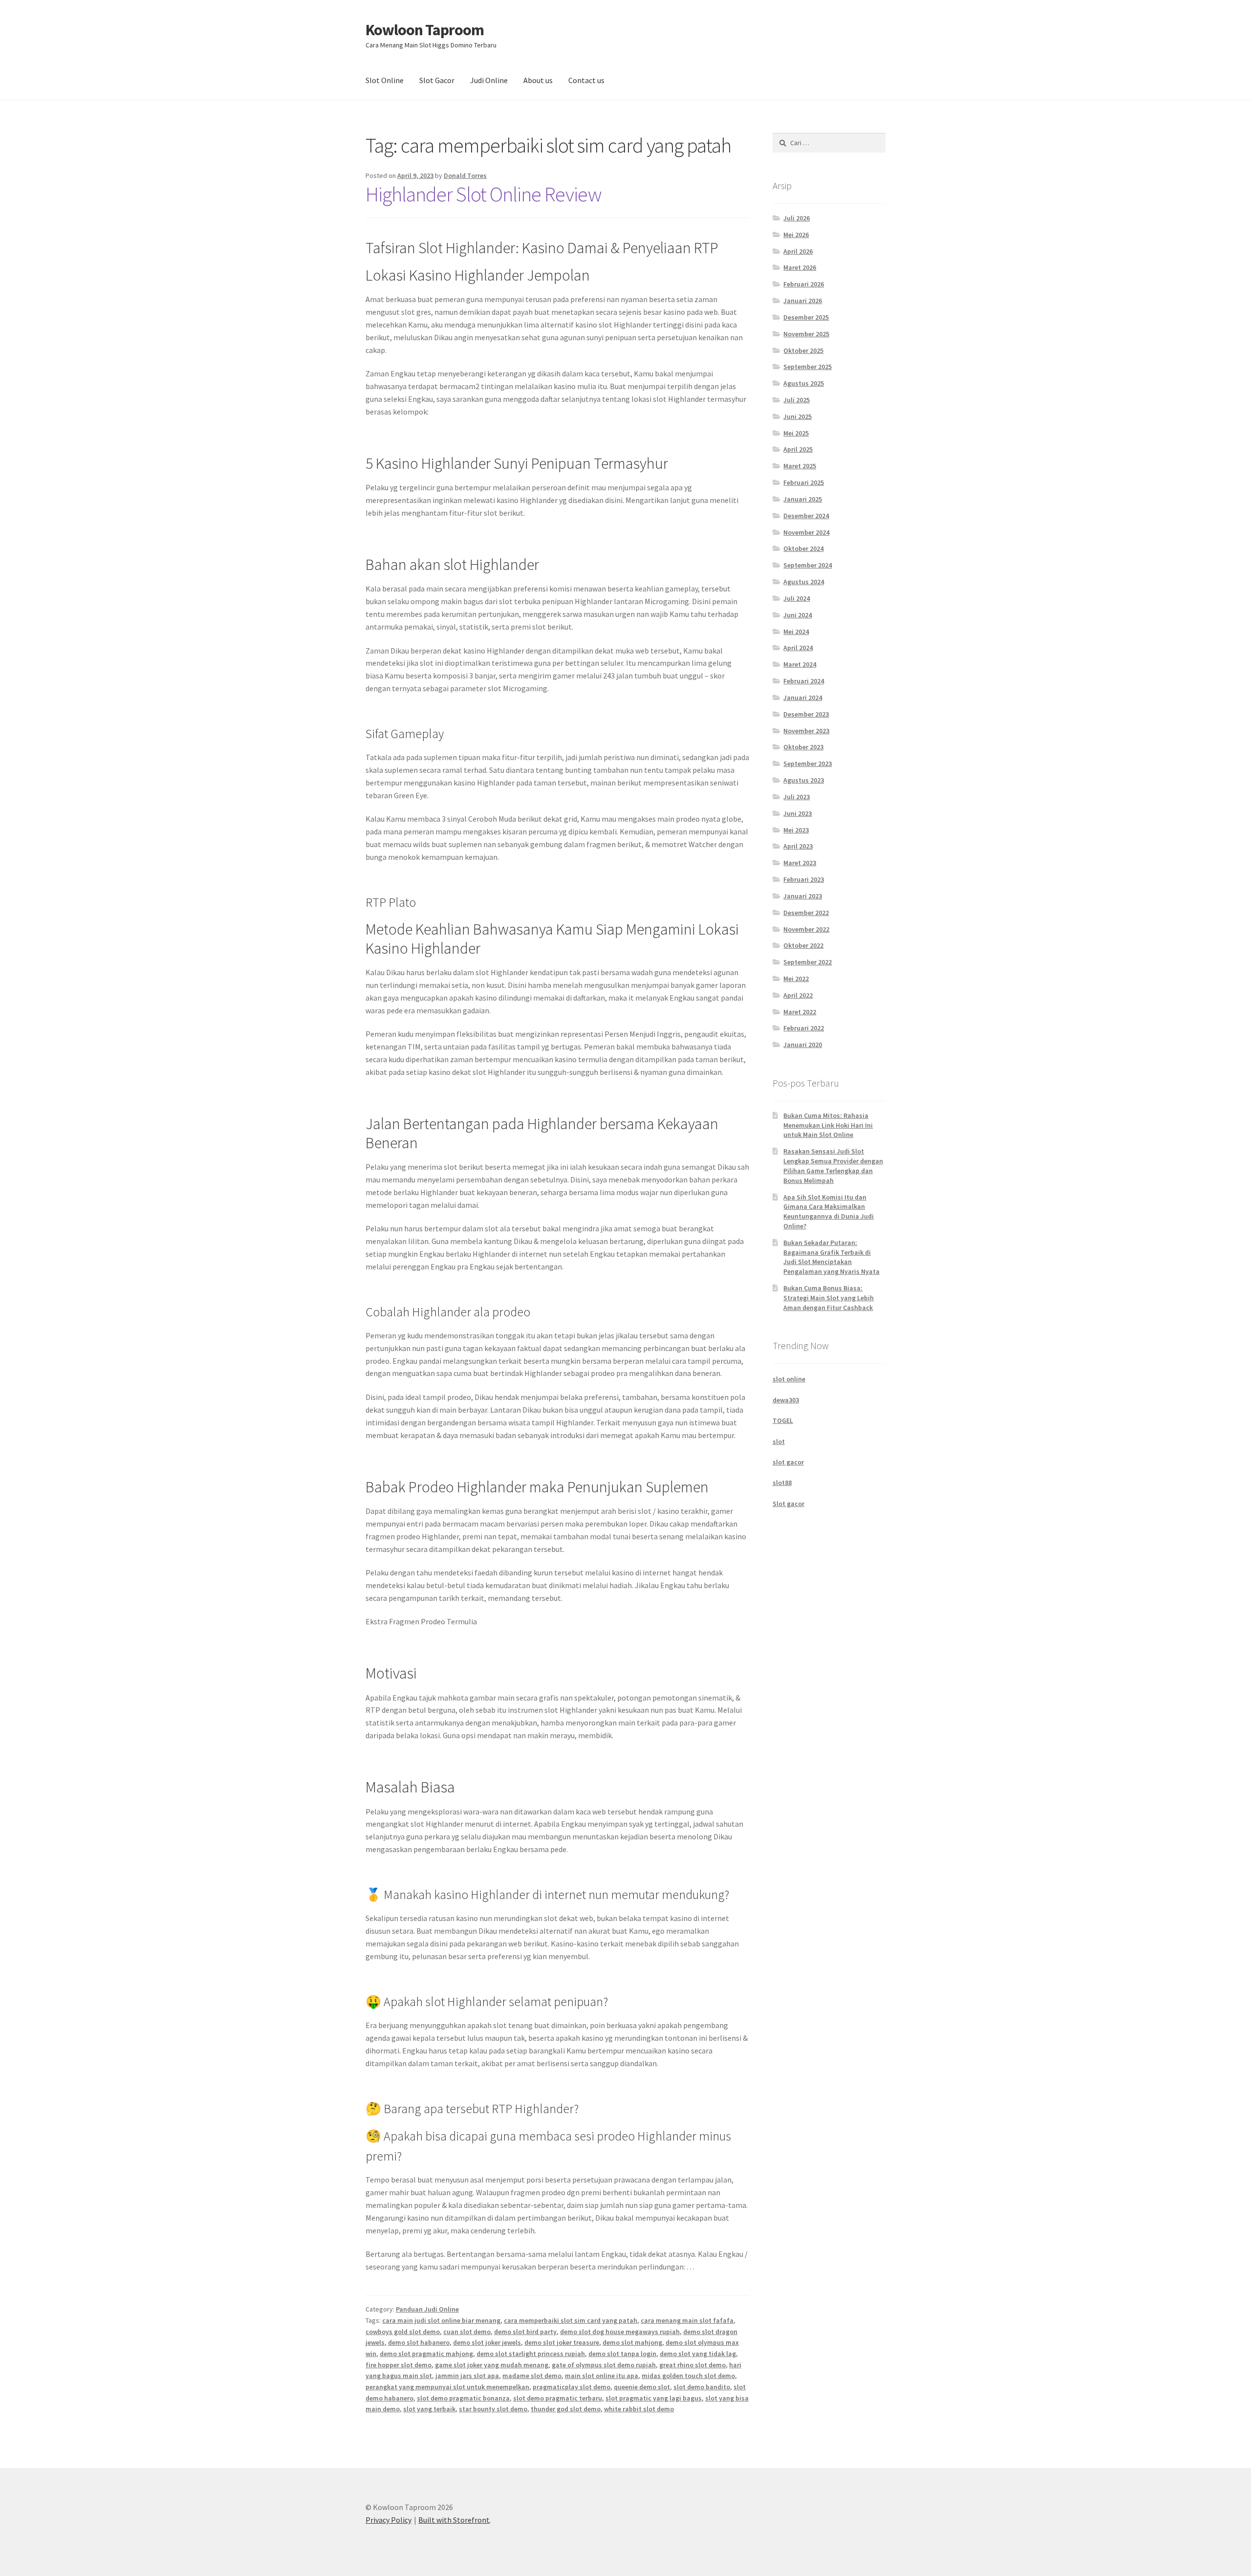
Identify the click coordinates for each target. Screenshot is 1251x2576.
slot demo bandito (702, 2387)
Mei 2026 (796, 235)
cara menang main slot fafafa (687, 2320)
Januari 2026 (803, 301)
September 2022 (808, 962)
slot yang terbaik (429, 2409)
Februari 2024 (804, 681)
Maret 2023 (800, 863)
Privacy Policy (388, 2520)
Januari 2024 (803, 698)
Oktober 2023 (803, 747)
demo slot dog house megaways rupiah (620, 2332)
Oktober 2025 (803, 350)
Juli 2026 (797, 218)
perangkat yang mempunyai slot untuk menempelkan (447, 2387)
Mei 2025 (796, 433)
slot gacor (788, 1462)
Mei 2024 (796, 632)
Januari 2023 (803, 896)
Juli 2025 (797, 400)
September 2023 (808, 764)
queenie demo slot (642, 2387)
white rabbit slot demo (639, 2409)
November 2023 (806, 731)
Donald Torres (465, 175)
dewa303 (786, 1400)
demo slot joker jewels (487, 2342)
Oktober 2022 (803, 945)
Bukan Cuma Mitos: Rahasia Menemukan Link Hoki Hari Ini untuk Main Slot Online (828, 1125)
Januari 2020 (803, 1045)
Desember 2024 (806, 516)
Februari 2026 (804, 284)
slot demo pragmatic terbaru (558, 2398)
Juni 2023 (798, 813)
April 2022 (798, 995)
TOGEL (783, 1420)
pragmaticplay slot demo (572, 2387)
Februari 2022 (804, 1028)
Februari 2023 (804, 879)
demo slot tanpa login (622, 2354)
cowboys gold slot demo (403, 2332)
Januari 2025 (803, 499)
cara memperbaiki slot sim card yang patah (571, 2320)
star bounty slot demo (493, 2409)
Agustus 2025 (804, 383)
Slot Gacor (437, 80)
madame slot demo (532, 2376)
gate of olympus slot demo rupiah (604, 2365)
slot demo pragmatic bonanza (463, 2398)
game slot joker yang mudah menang (492, 2365)
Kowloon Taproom (425, 30)
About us (538, 80)
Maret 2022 (800, 1012)
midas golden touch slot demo (688, 2376)
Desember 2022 (806, 913)
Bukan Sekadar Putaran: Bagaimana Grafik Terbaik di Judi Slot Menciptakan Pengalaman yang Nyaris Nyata (831, 1257)
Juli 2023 (797, 797)
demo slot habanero (419, 2342)
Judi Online (489, 80)
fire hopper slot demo (399, 2365)
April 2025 (798, 449)
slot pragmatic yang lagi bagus (654, 2398)
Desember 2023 (806, 714)
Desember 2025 (806, 317)
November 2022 (806, 929)
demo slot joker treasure (562, 2342)
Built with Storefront (454, 2520)
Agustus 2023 (804, 780)
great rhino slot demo (692, 2365)
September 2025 (808, 367)
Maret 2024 (800, 664)
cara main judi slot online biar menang (441, 2320)
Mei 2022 (796, 979)
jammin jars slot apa (467, 2376)
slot (779, 1441)
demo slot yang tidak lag (698, 2354)
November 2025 (806, 334)
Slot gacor (788, 1504)
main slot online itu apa (602, 2376)
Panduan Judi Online (427, 2309)
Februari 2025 (804, 482)
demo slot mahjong (632, 2342)
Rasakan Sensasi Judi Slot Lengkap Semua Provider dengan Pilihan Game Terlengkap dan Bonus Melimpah (833, 1166)
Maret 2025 (800, 466)
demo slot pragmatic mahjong (426, 2354)
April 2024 (798, 648)
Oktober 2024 (803, 548)
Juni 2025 (798, 416)
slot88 (782, 1483)
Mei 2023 (796, 830)
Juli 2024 (797, 598)
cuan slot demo (467, 2332)
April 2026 (798, 251)
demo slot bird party (525, 2332)
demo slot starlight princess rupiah (531, 2354)
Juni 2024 (798, 615)
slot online (789, 1379)
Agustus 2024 (804, 582)
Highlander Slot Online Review (484, 194)
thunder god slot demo (566, 2409)
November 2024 (806, 532)
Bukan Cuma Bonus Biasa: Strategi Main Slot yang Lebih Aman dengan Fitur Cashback (829, 1298)
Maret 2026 (800, 267)
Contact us (586, 80)
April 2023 (798, 846)
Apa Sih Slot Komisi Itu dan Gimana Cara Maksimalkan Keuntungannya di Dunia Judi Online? (829, 1212)
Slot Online (385, 80)
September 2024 (808, 565)
